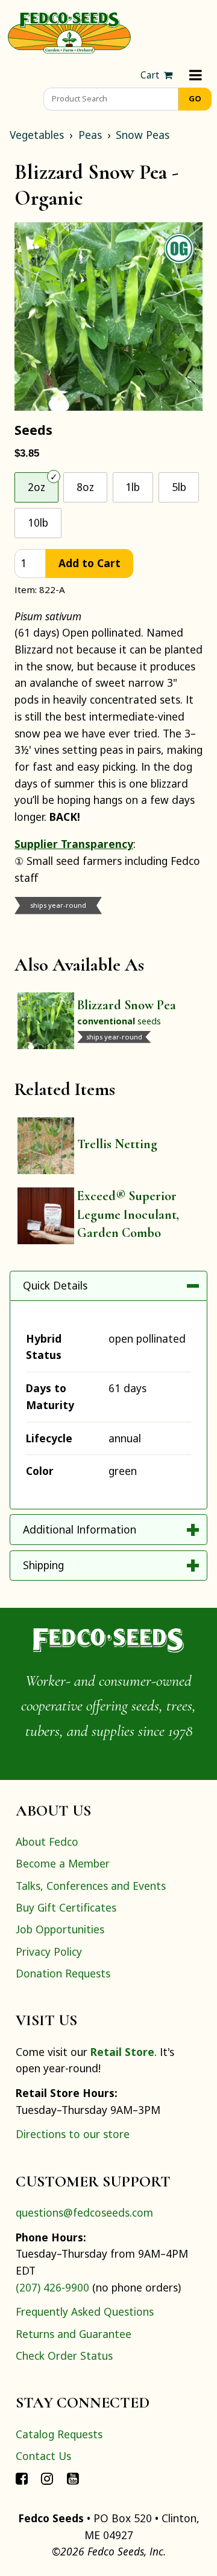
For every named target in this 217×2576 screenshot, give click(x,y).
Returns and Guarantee (74, 2334)
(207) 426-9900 (52, 2287)
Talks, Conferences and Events (91, 1886)
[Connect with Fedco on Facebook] (22, 2478)
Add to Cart (90, 563)
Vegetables (37, 135)
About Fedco (47, 1842)
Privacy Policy (49, 1951)
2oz (36, 487)
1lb (133, 487)
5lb (179, 487)
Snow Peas (143, 135)
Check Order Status (64, 2356)
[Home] (69, 31)
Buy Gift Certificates (66, 1907)
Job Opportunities (60, 1929)
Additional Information (80, 1529)
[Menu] (196, 75)
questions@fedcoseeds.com (84, 2212)
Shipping (43, 1565)
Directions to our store (73, 2134)
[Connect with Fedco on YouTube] (73, 2478)
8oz (85, 487)
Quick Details (55, 1285)
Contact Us (43, 2456)
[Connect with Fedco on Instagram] (47, 2478)
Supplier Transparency (74, 844)
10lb (38, 522)
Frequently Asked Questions (85, 2311)
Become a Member (63, 1863)
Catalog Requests (59, 2434)
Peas (90, 135)
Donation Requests (63, 1973)
